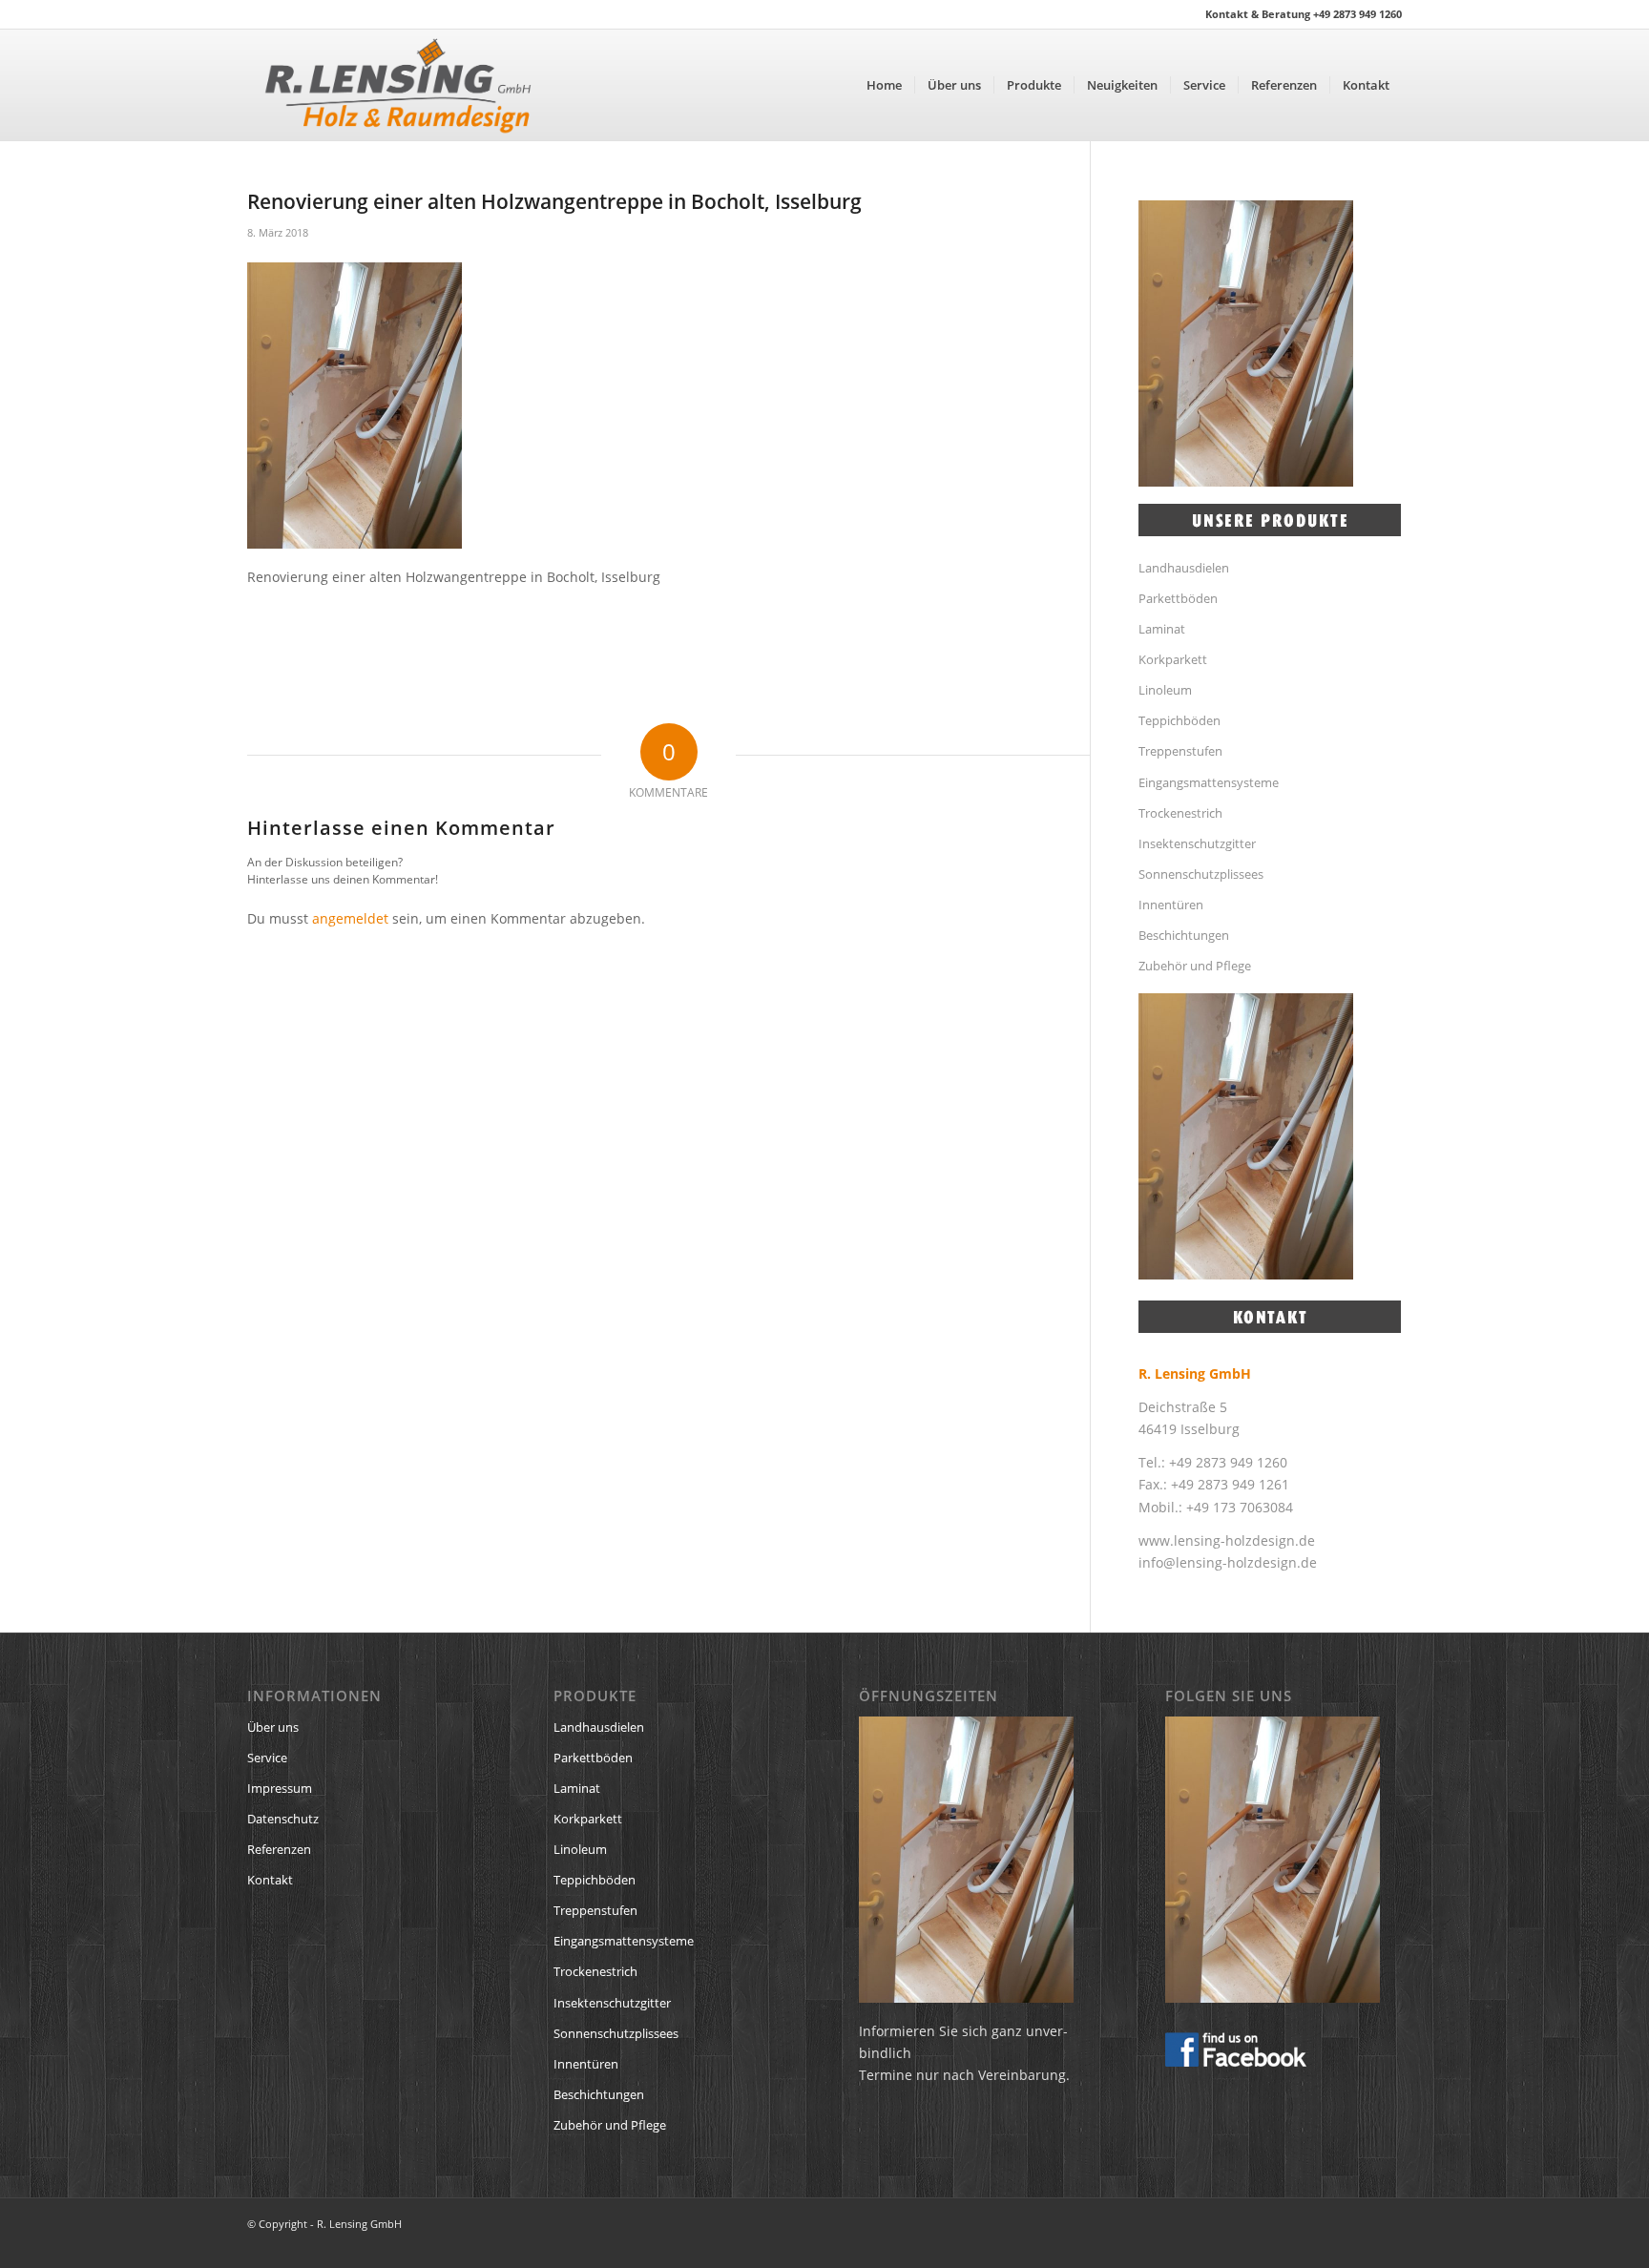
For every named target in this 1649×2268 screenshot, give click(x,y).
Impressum (280, 1788)
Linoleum (1165, 690)
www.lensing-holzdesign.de (1227, 1540)
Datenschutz (283, 1819)
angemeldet (350, 918)
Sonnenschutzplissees (1201, 874)
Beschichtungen (1184, 935)
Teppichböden (1179, 720)
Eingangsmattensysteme (1209, 782)
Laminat (1162, 629)
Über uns (273, 1727)
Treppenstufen (1180, 751)
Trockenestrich (1180, 813)
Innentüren (1171, 905)
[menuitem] (884, 85)
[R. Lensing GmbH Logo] (398, 85)
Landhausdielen (1184, 568)
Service (267, 1758)
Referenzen (279, 1849)
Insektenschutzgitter (1197, 843)
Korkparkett (1173, 659)
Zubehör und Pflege (1195, 966)
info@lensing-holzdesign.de (1228, 1562)
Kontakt (270, 1880)
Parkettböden (1178, 598)
